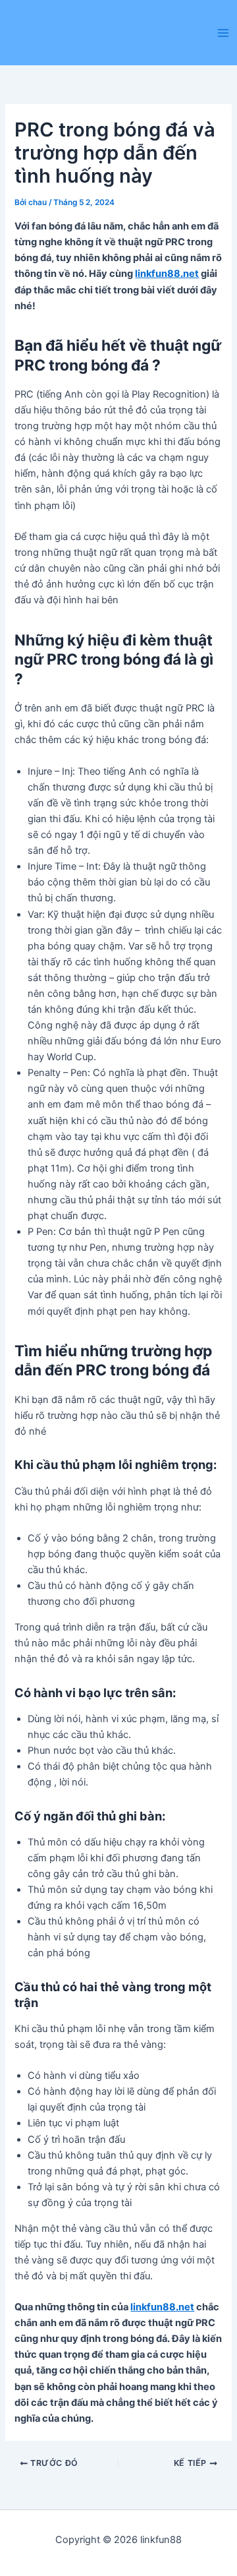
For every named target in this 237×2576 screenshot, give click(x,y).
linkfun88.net (167, 274)
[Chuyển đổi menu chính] (223, 33)
